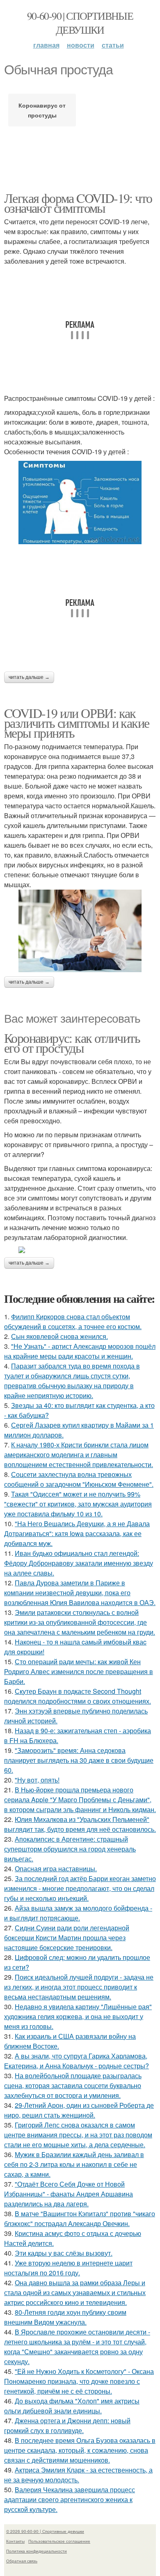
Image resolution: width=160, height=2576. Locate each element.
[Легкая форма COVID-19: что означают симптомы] (80, 503)
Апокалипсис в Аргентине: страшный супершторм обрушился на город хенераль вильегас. (70, 1849)
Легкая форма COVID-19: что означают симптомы (78, 203)
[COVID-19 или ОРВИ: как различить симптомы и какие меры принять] (80, 931)
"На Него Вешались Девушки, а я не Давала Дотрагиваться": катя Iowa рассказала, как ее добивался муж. (77, 1533)
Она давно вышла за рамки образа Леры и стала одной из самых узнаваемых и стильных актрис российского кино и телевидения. (75, 2292)
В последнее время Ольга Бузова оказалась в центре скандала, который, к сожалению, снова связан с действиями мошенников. (80, 2450)
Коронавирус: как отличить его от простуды (72, 1043)
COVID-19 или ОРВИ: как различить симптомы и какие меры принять (77, 723)
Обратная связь (22, 2561)
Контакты (15, 2541)
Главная (46, 45)
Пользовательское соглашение (59, 2541)
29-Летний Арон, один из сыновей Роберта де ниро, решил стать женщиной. (79, 2110)
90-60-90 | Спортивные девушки (80, 23)
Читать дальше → (29, 677)
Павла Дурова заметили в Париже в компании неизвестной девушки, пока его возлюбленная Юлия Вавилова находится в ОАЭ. (80, 1593)
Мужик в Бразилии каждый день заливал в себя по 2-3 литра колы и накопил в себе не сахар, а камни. (74, 2164)
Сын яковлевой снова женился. (59, 1336)
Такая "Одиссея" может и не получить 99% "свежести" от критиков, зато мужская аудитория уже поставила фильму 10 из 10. (78, 1504)
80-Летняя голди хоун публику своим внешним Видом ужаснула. (65, 2317)
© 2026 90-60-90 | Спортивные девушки (45, 2531)
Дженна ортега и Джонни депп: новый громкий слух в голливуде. (67, 2425)
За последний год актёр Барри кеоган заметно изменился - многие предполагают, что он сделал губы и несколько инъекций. (80, 1888)
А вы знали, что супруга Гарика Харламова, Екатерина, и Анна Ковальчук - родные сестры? (77, 2061)
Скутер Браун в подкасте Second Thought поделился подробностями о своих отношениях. (78, 1696)
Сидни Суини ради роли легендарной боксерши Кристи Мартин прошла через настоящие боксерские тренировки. (67, 1938)
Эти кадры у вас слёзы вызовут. (64, 2253)
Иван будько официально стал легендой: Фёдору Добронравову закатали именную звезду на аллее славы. (79, 1563)
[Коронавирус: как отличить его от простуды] (80, 1250)
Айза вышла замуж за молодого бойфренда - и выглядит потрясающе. (78, 1913)
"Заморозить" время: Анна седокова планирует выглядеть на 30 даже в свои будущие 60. (79, 1760)
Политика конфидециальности (37, 2551)
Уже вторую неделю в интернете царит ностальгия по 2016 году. (68, 2268)
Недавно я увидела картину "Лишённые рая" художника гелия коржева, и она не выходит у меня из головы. (78, 2016)
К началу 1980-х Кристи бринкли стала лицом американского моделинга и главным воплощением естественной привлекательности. (79, 1455)
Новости (81, 45)
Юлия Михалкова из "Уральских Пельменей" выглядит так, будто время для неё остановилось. (80, 1824)
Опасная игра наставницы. (56, 1869)
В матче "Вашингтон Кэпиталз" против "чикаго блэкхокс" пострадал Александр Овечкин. (80, 2218)
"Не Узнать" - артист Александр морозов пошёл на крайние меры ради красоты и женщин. (80, 1351)
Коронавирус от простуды (42, 110)
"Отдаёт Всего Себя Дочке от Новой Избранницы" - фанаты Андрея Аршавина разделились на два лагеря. (69, 2194)
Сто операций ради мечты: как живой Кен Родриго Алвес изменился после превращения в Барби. (79, 1671)
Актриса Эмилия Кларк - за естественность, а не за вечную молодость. (78, 2475)
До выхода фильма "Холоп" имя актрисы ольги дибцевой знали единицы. (72, 2406)
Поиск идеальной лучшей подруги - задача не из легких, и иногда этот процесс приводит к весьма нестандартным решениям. (79, 1987)
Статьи (113, 45)
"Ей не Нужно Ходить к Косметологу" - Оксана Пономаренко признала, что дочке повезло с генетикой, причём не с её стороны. (79, 2381)
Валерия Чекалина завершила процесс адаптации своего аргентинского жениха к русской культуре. (70, 2499)
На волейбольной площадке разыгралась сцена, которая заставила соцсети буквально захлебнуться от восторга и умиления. (73, 2085)
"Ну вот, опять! (37, 1780)
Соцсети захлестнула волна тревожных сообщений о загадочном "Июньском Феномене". (79, 1479)
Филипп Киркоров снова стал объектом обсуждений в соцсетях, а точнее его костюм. (73, 1321)
